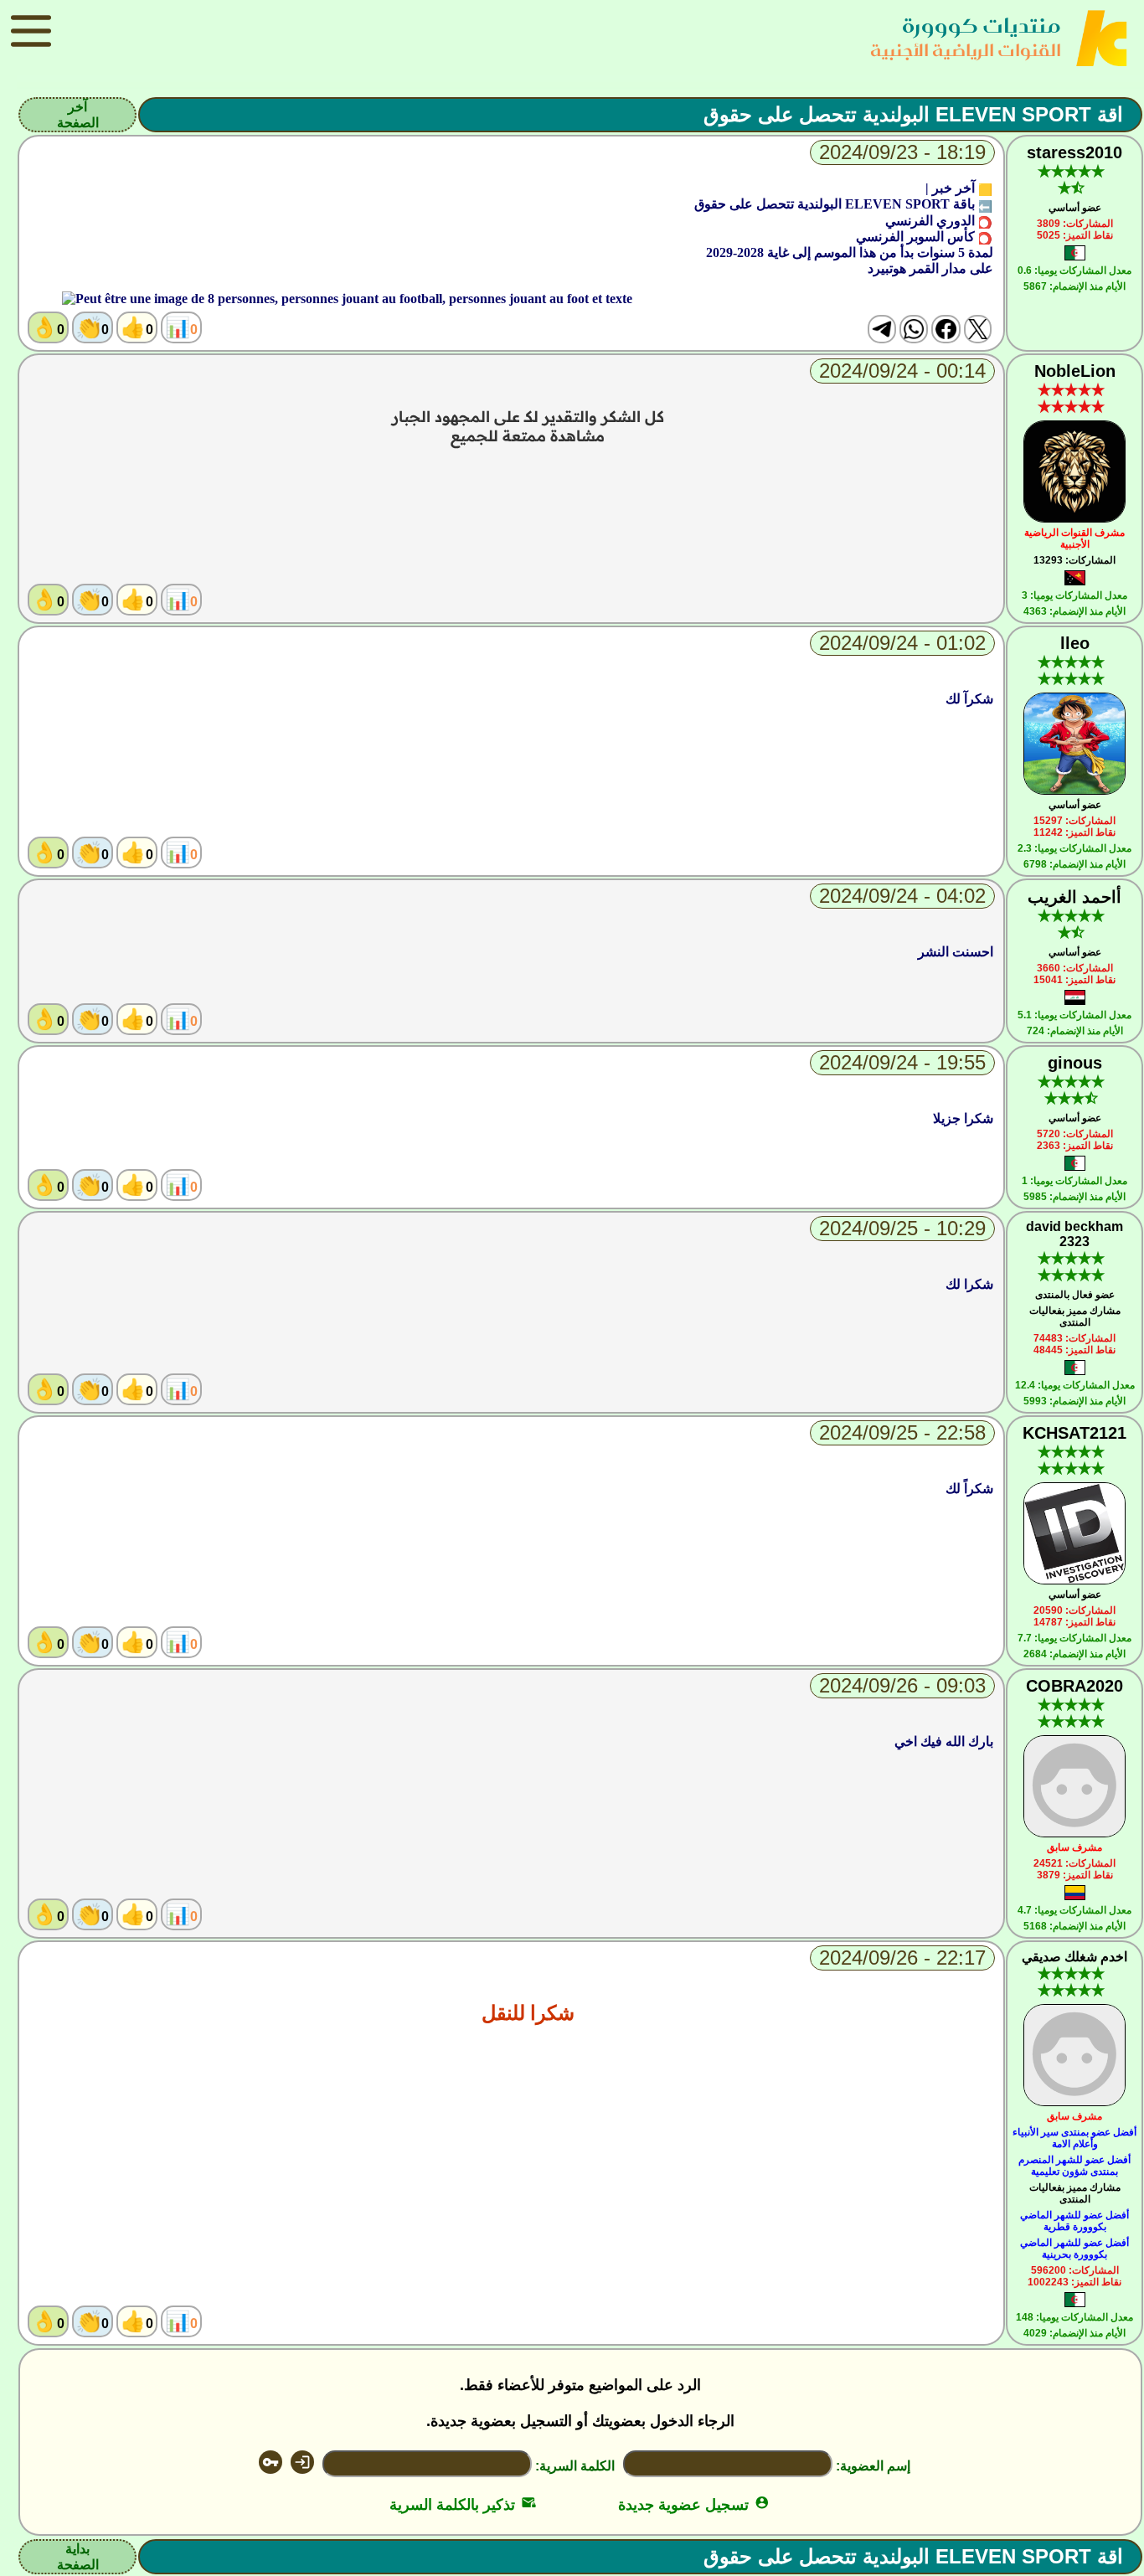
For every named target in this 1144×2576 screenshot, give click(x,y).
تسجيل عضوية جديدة (694, 2505)
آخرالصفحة (78, 115)
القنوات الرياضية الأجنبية (966, 50)
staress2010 (1074, 152)
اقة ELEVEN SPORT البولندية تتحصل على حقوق (913, 114)
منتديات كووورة (982, 26)
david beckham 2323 (1074, 1234)
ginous (1075, 1063)
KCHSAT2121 (1074, 1433)
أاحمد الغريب (1074, 897)
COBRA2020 (1074, 1686)
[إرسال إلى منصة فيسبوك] (946, 329)
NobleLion (1075, 371)
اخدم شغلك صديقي (1074, 1957)
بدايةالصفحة (78, 2557)
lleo (1075, 643)
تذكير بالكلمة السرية (463, 2505)
